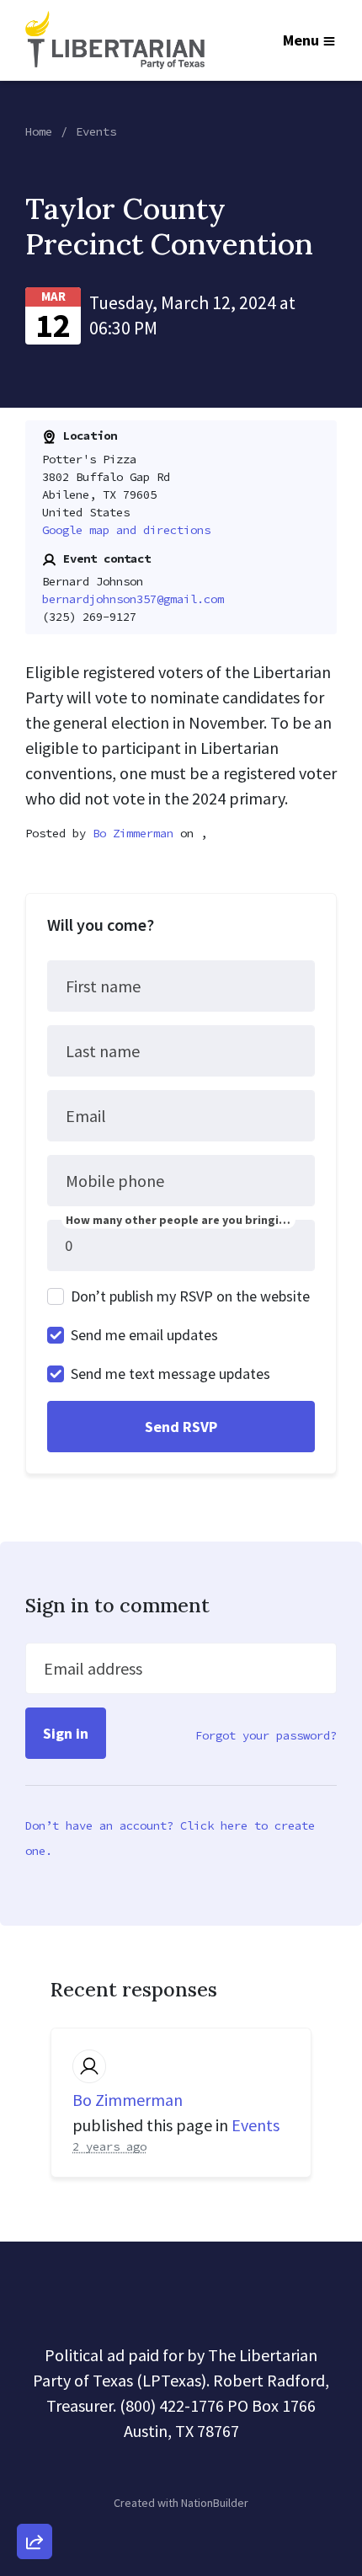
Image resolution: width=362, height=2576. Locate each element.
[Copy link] (35, 2309)
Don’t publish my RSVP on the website (190, 1296)
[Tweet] (35, 2405)
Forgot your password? (266, 1735)
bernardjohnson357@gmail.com (133, 599)
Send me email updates (144, 1335)
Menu (301, 40)
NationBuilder (215, 2503)
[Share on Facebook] (35, 2453)
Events (96, 131)
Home (39, 131)
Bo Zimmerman (133, 833)
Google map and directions (126, 530)
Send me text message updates (170, 1374)
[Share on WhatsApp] (35, 2501)
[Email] (35, 2357)
